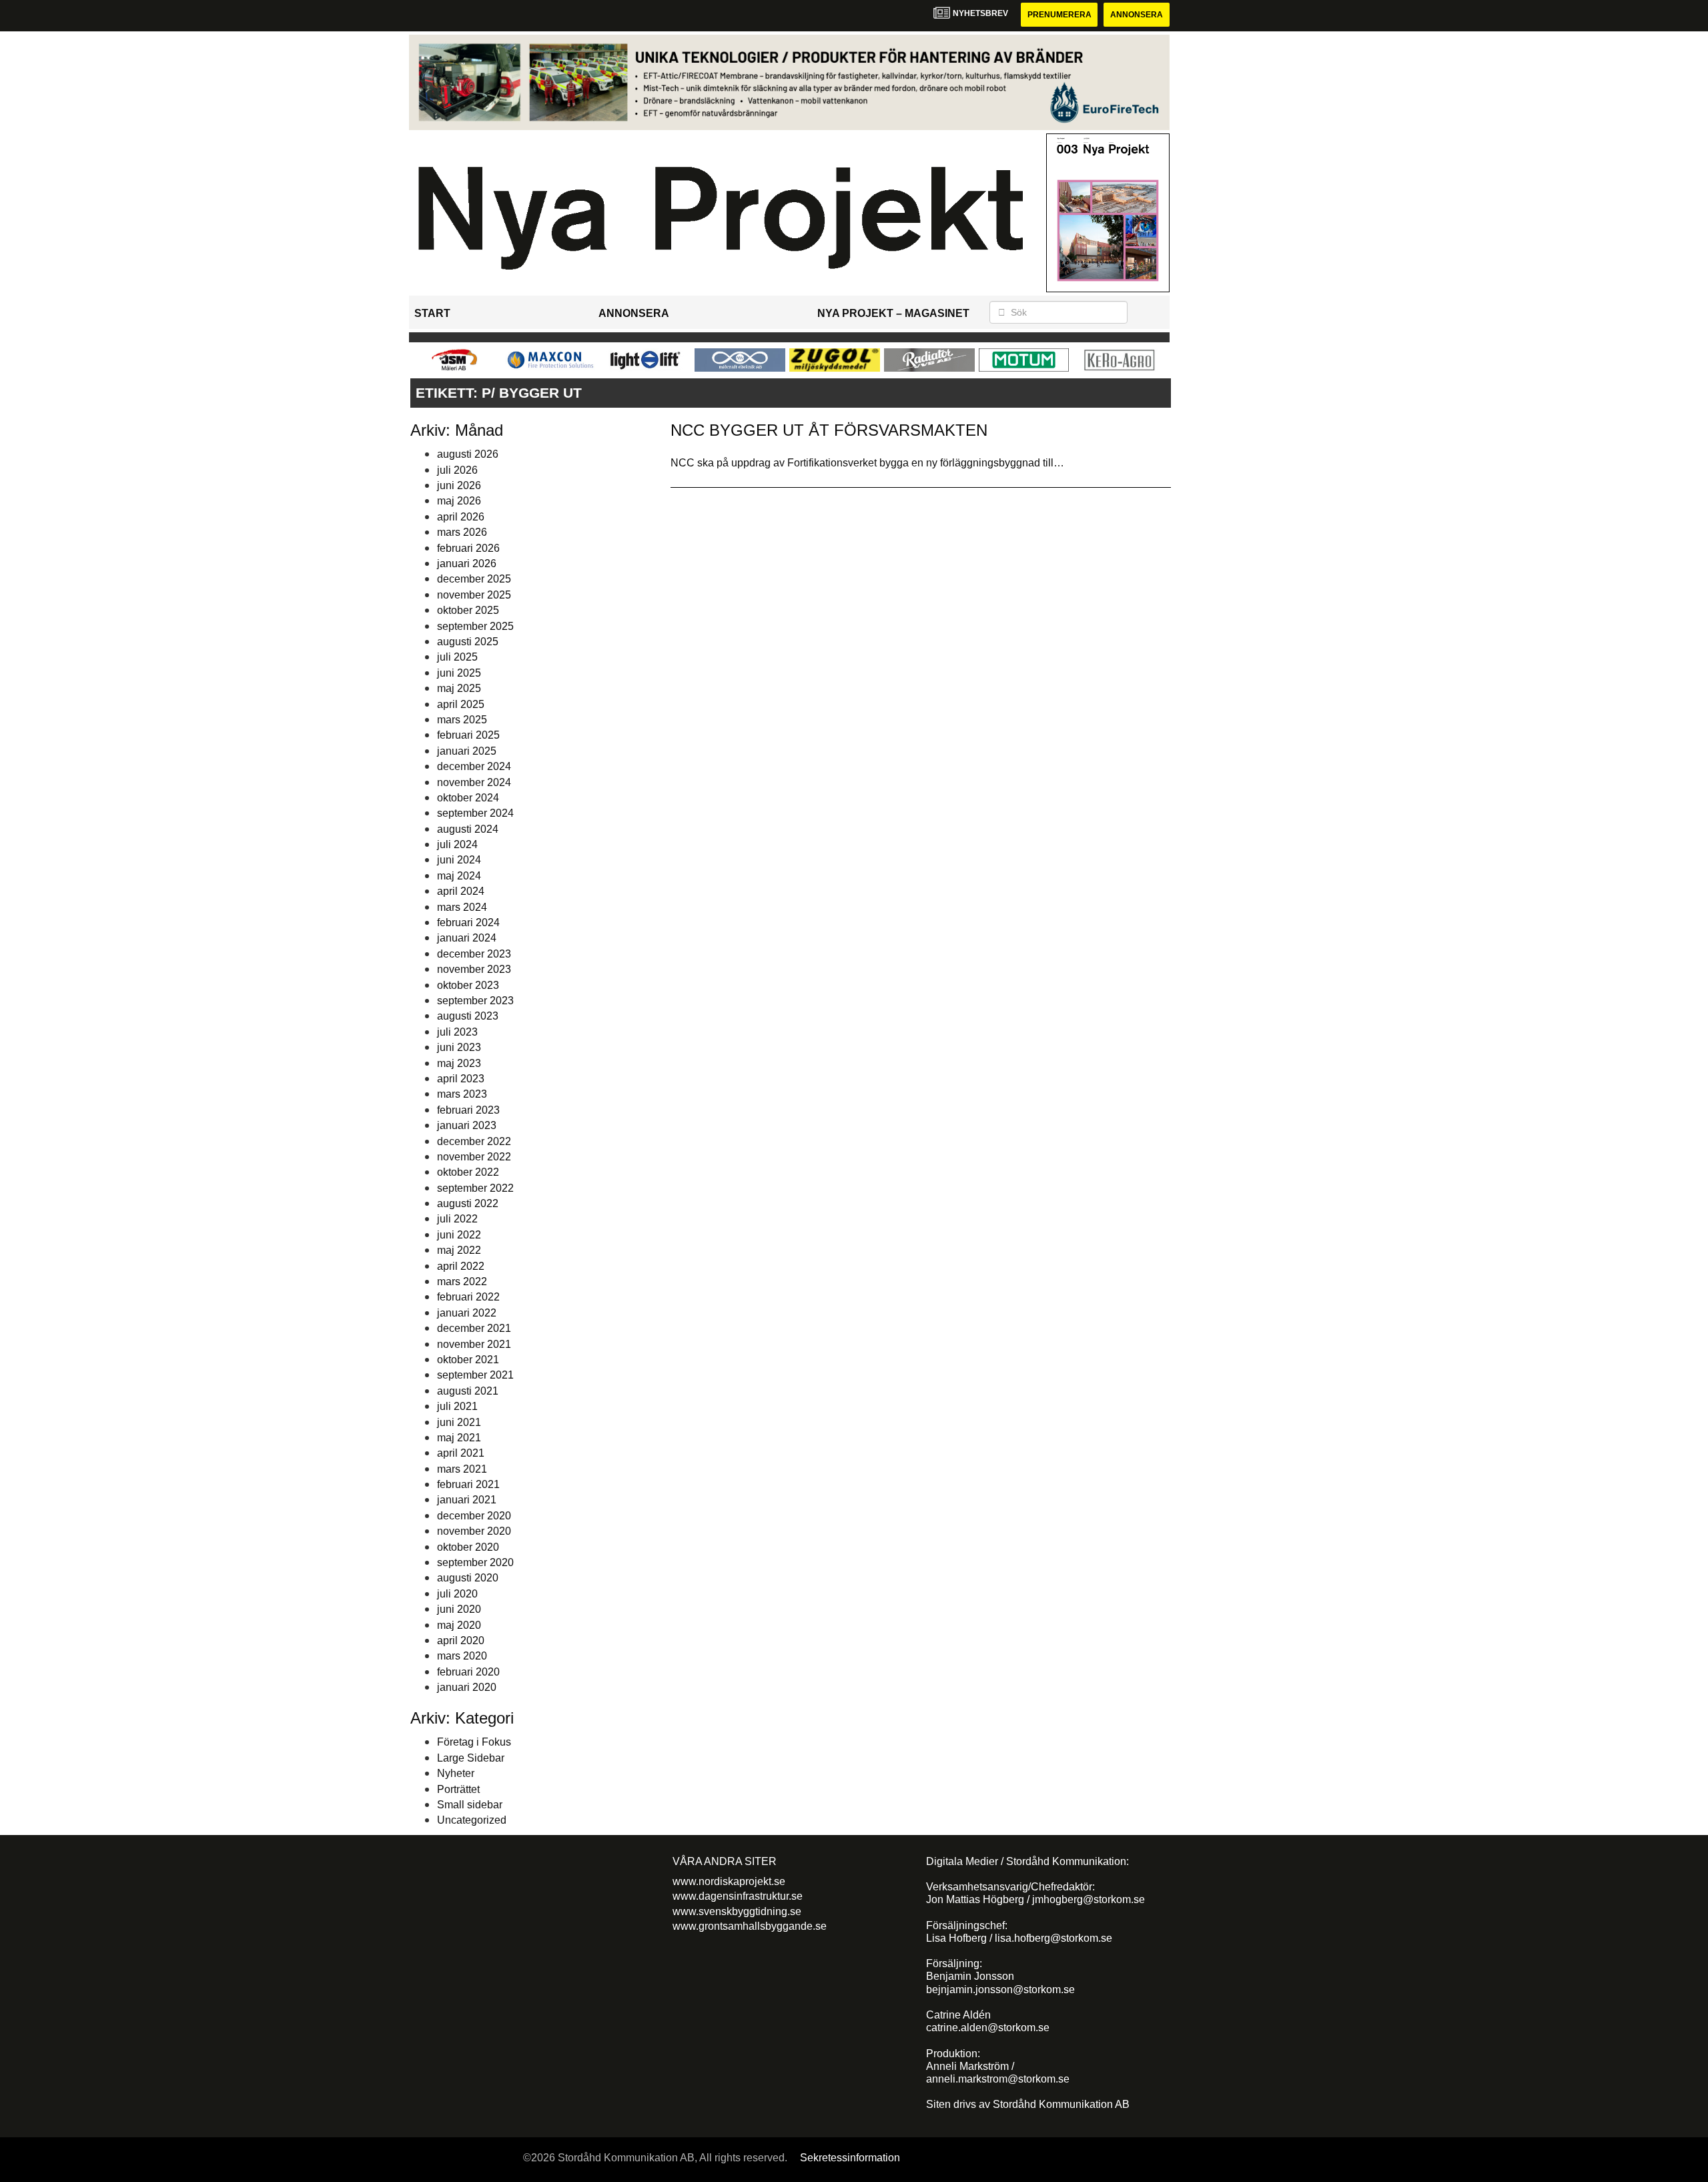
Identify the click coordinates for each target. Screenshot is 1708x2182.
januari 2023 (467, 1125)
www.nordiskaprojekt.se (729, 1881)
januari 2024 (467, 938)
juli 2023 (457, 1032)
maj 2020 (459, 1625)
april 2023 (461, 1079)
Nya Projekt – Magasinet (893, 313)
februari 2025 (468, 735)
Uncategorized (472, 1820)
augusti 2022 (468, 1203)
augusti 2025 (468, 642)
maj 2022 (459, 1250)
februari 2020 (468, 1672)
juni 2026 (459, 485)
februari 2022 (468, 1297)
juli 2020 (457, 1594)
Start (432, 313)
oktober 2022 (468, 1172)
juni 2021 (459, 1422)
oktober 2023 (468, 985)
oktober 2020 (468, 1547)
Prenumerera (1059, 15)
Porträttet (458, 1789)
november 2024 (474, 782)
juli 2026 (457, 470)
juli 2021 (457, 1406)
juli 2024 (457, 844)
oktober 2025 (468, 610)
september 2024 (475, 813)
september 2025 (475, 626)
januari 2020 (467, 1687)
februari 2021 (468, 1484)
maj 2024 (459, 876)
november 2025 (474, 595)
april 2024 (461, 891)
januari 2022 (467, 1313)
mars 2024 (462, 907)
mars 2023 (462, 1094)
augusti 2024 (468, 829)
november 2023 (474, 969)
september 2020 (475, 1562)
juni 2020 (459, 1609)
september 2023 (475, 1001)
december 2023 (474, 954)
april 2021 (461, 1453)
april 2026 (461, 517)
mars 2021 (462, 1469)
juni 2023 (459, 1047)
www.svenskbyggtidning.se (737, 1911)
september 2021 (475, 1375)
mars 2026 (462, 532)
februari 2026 (468, 548)
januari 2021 (467, 1500)
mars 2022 (462, 1282)
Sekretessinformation (850, 2158)
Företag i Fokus (474, 1742)
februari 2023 (468, 1110)
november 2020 (474, 1531)
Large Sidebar (471, 1758)
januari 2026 (467, 564)
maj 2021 (459, 1438)
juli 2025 (457, 657)
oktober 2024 (468, 798)
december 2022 (474, 1141)
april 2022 (461, 1266)
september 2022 (475, 1188)
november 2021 (474, 1344)
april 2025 (461, 704)
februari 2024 (468, 923)
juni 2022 (459, 1235)
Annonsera (1137, 15)
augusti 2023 (468, 1016)
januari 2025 (467, 751)
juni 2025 (459, 673)
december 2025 (474, 579)
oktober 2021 (468, 1360)
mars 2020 (462, 1656)
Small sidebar (470, 1805)
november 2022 (474, 1157)
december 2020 (474, 1516)
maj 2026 (459, 501)
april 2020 (461, 1641)
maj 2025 (459, 688)
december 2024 (474, 766)
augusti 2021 (468, 1391)
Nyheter (456, 1773)
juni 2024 (459, 860)
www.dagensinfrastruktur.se (738, 1896)
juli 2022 (457, 1219)
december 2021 (474, 1328)
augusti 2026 (468, 454)
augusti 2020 (468, 1578)
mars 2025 (462, 720)
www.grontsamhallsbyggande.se (750, 1926)
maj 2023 (459, 1063)
